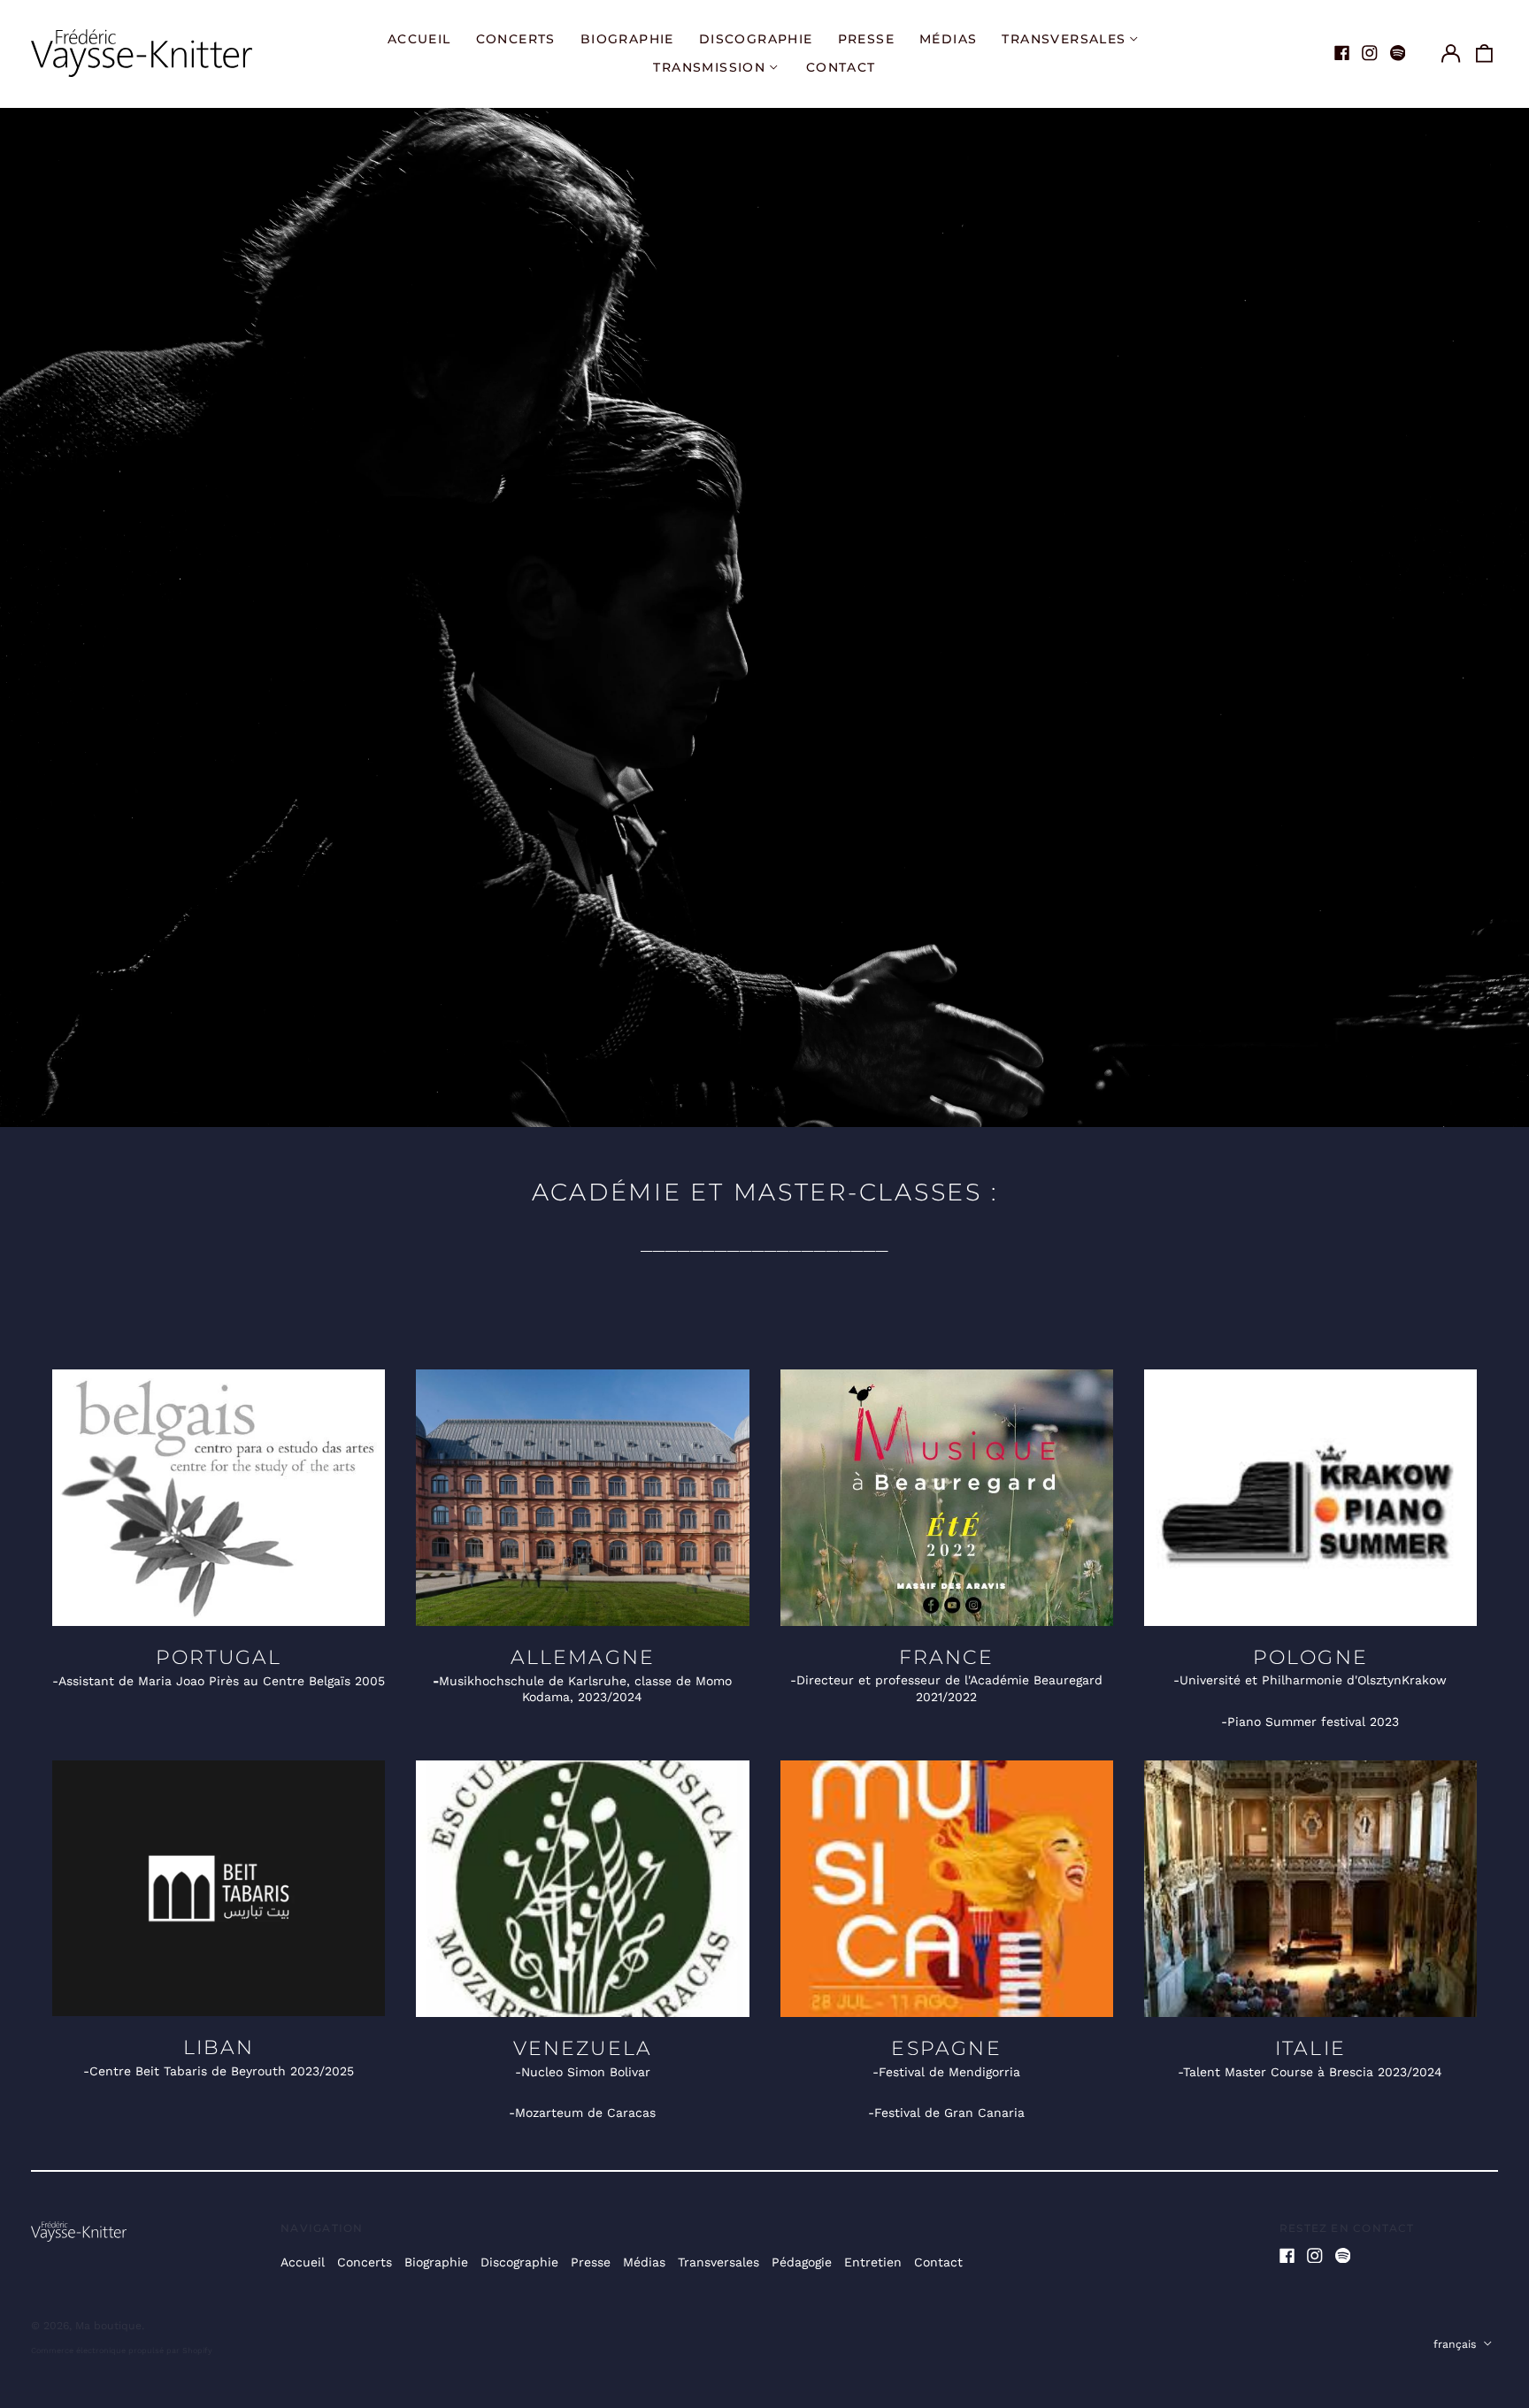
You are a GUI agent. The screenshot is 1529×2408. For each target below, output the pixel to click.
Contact (841, 67)
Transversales (718, 2262)
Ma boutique (108, 2326)
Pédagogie (802, 2262)
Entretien (873, 2262)
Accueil (419, 39)
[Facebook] (1342, 53)
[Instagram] (1370, 53)
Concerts (516, 39)
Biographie (627, 39)
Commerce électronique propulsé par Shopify (122, 2350)
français (1456, 2344)
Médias (948, 39)
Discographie (756, 39)
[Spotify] (1398, 53)
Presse (866, 39)
